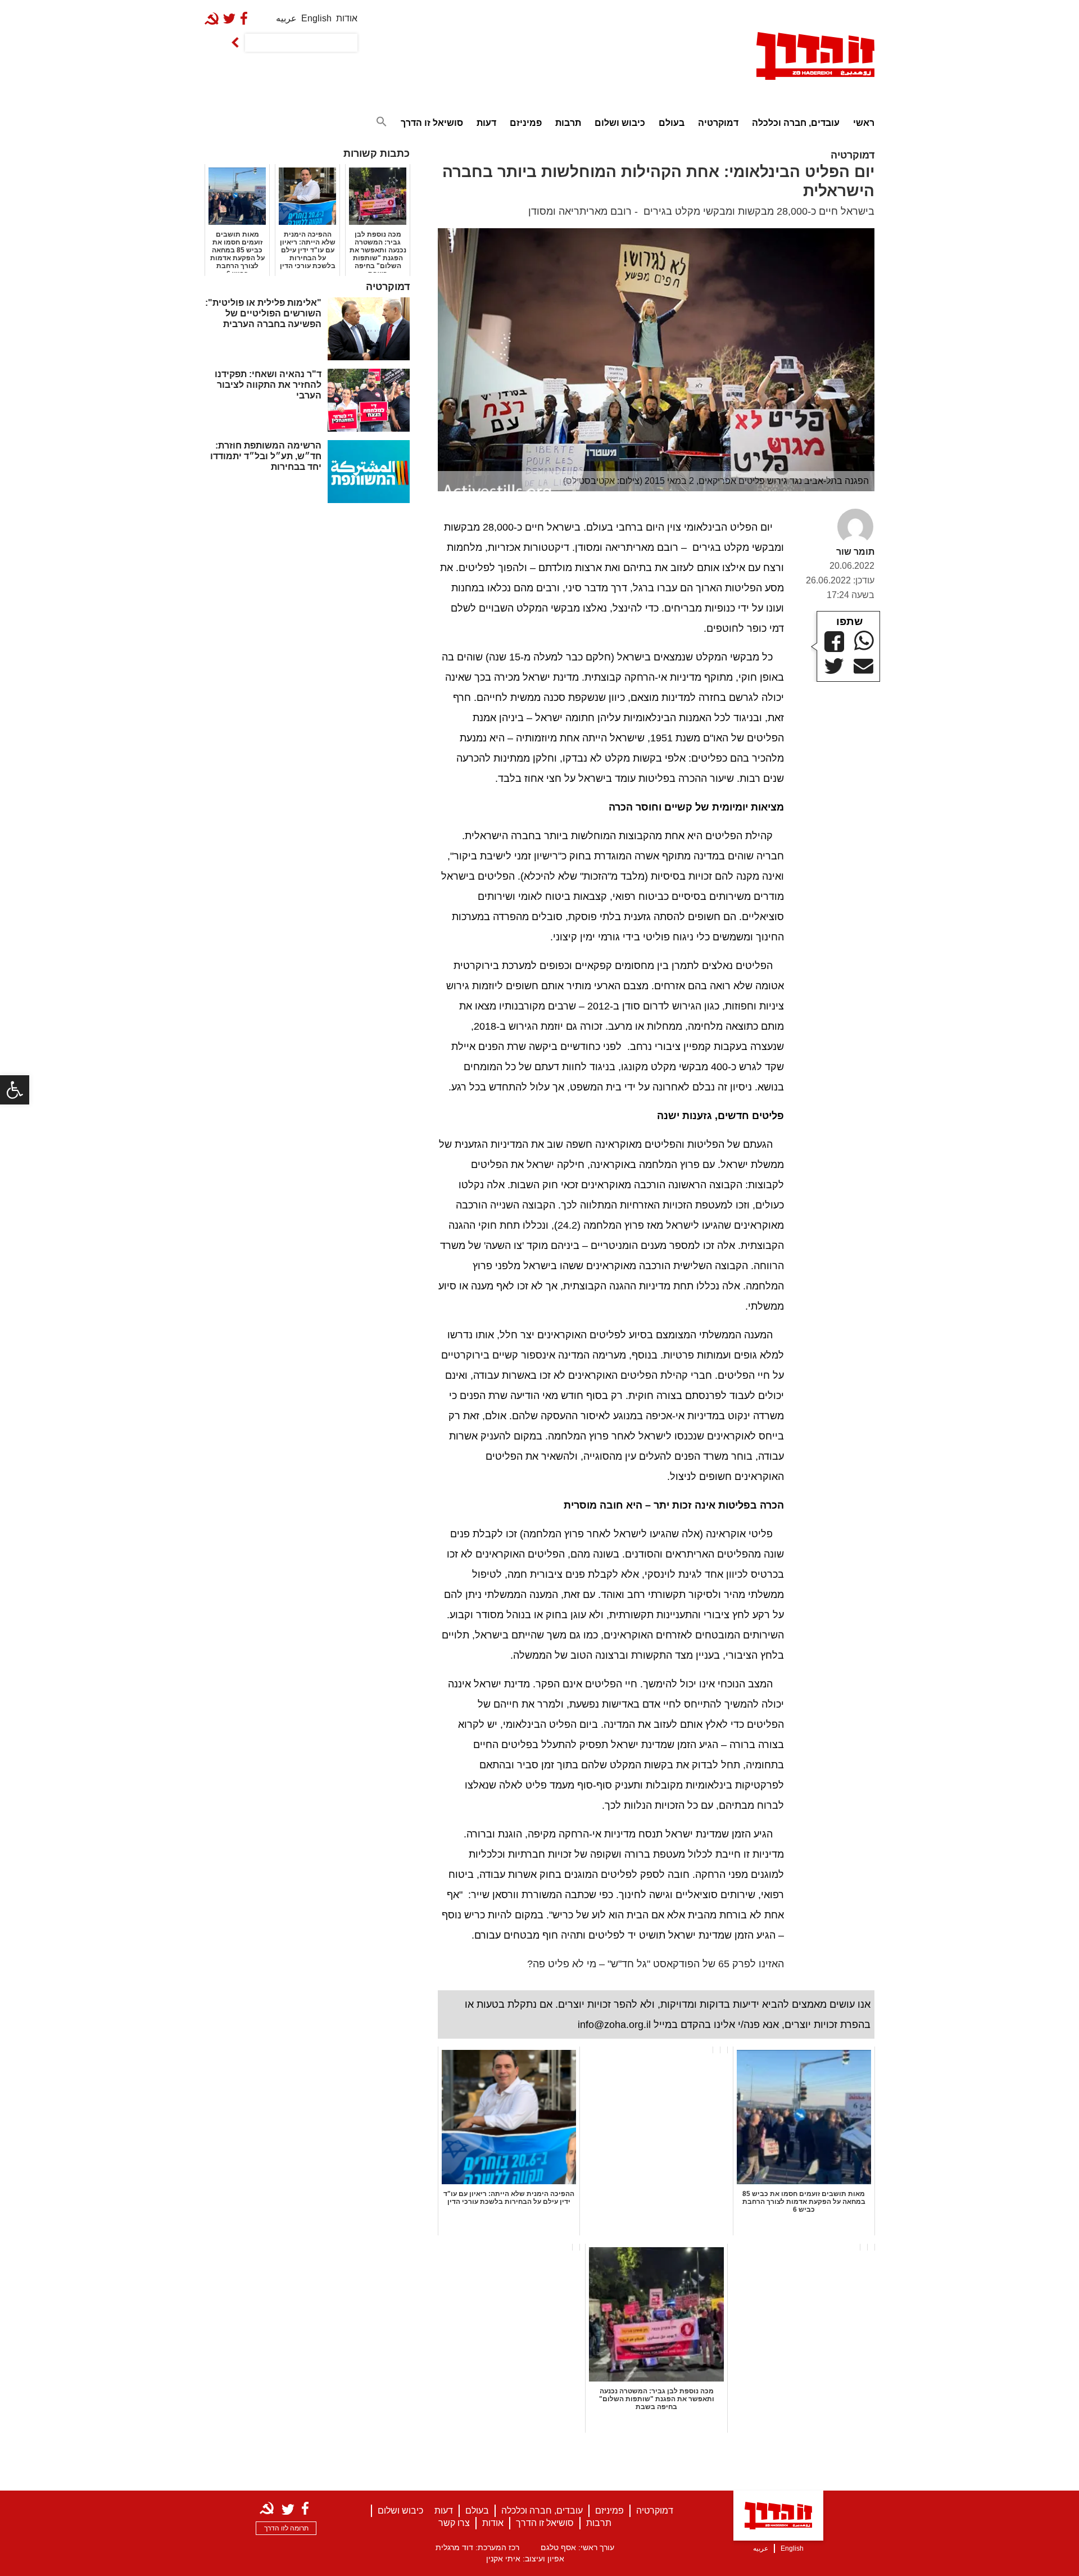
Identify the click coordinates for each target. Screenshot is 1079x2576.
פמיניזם (526, 123)
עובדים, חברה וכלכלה (796, 123)
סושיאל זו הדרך (432, 123)
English (316, 18)
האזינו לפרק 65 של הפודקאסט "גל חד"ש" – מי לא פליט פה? (656, 1964)
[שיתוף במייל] (863, 667)
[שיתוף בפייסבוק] (834, 642)
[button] (15, 1090)
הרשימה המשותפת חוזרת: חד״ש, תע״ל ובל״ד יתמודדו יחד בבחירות (266, 456)
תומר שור (855, 552)
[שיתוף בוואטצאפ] (864, 640)
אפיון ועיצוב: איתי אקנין (525, 2559)
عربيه (286, 18)
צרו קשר (454, 2523)
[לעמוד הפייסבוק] (246, 18)
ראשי (864, 123)
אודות (347, 18)
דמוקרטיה (718, 123)
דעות (486, 123)
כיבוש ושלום (620, 123)
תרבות (568, 123)
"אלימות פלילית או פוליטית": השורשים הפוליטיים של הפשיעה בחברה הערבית (263, 313)
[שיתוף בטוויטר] (834, 666)
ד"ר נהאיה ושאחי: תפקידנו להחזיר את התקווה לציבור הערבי (268, 385)
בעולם (672, 123)
